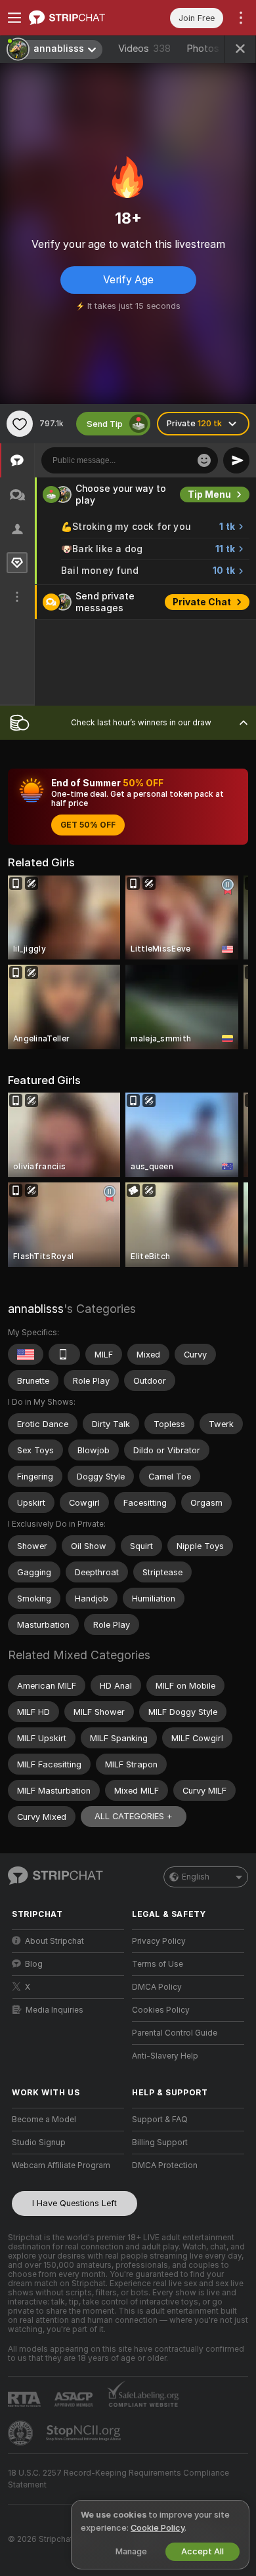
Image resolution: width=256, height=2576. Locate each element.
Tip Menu (209, 494)
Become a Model (44, 2120)
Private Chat (202, 602)
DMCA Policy (157, 1987)
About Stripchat (54, 1941)
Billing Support (160, 2143)
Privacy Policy (159, 1941)
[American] (26, 1354)
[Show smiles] (204, 460)
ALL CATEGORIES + (134, 1816)
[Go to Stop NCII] (85, 2433)
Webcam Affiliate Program (61, 2165)
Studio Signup (39, 2143)
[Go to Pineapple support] (22, 2433)
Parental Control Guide (175, 2033)
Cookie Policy (158, 2528)
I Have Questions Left (75, 2203)
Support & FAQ (160, 2120)
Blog (34, 1964)
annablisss (36, 1309)
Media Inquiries (54, 2010)
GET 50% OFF (88, 825)
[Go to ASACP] (75, 2400)
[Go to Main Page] (78, 18)
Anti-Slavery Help (165, 2056)
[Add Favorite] (20, 424)
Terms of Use (158, 1964)
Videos (144, 49)
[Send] (236, 460)
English (196, 1877)
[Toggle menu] (14, 18)
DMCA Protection (165, 2165)
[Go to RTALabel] (26, 2399)
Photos (212, 49)
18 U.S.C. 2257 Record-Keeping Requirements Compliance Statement (118, 2479)
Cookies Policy (161, 2010)
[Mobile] (64, 1354)
